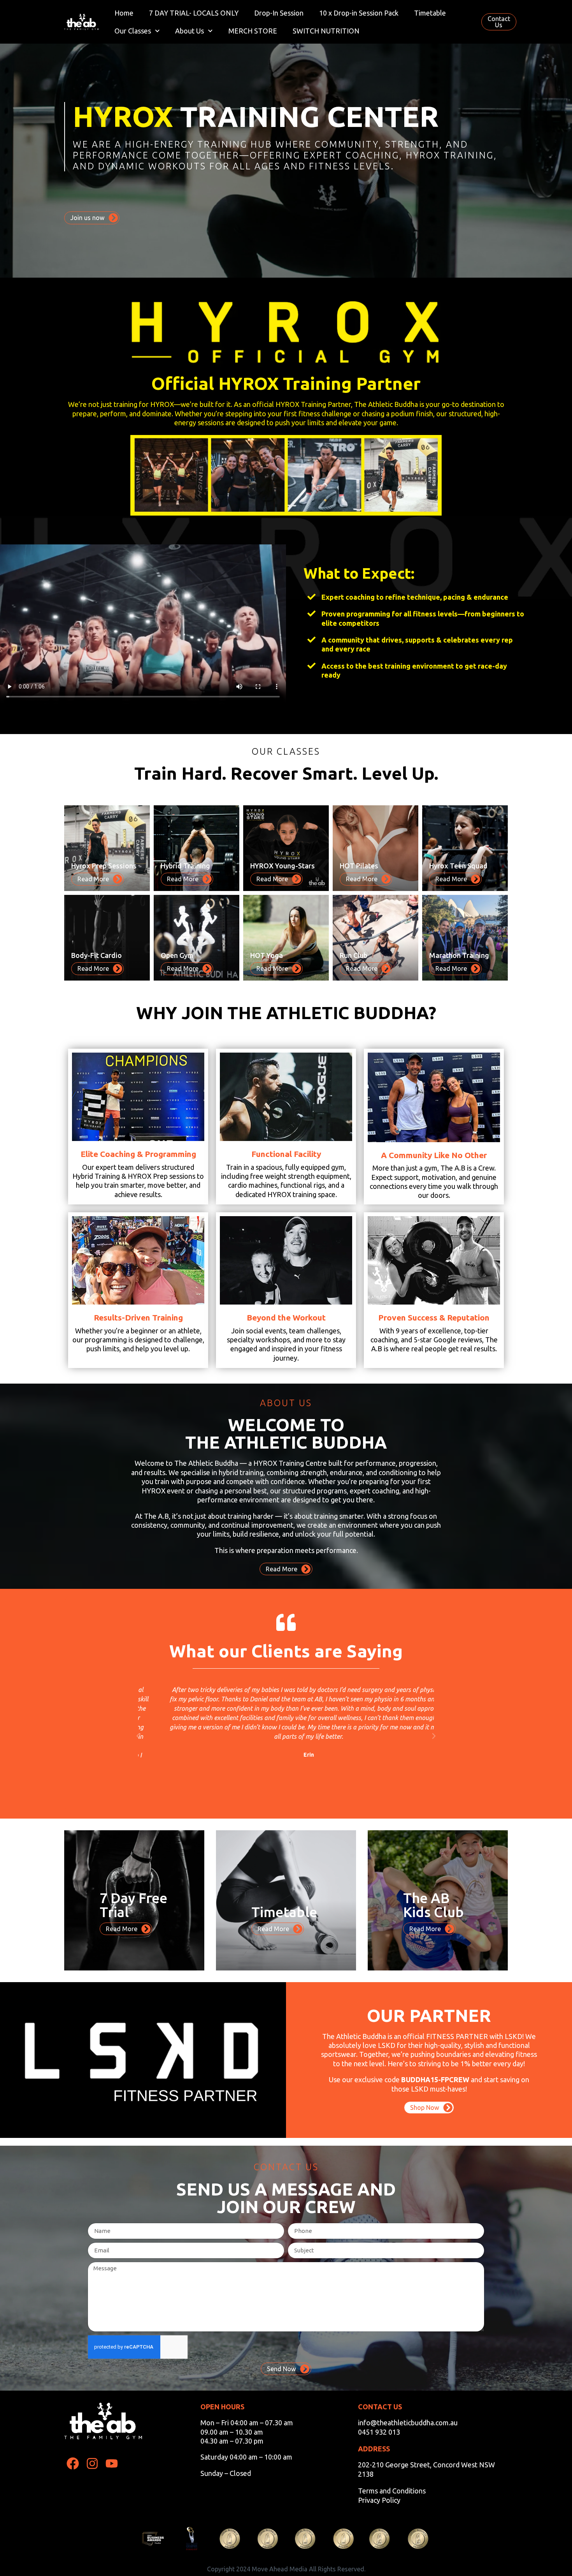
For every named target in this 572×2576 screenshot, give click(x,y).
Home (124, 13)
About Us (189, 31)
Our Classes (133, 31)
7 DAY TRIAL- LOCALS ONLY (194, 13)
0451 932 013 (379, 2432)
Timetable (430, 13)
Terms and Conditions (392, 2491)
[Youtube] (112, 2464)
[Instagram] (92, 2464)
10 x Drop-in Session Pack (359, 13)
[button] (138, 1736)
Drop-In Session (279, 13)
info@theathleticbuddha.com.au (408, 2423)
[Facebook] (73, 2464)
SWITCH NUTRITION (326, 31)
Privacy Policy (379, 2500)
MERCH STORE (253, 31)
